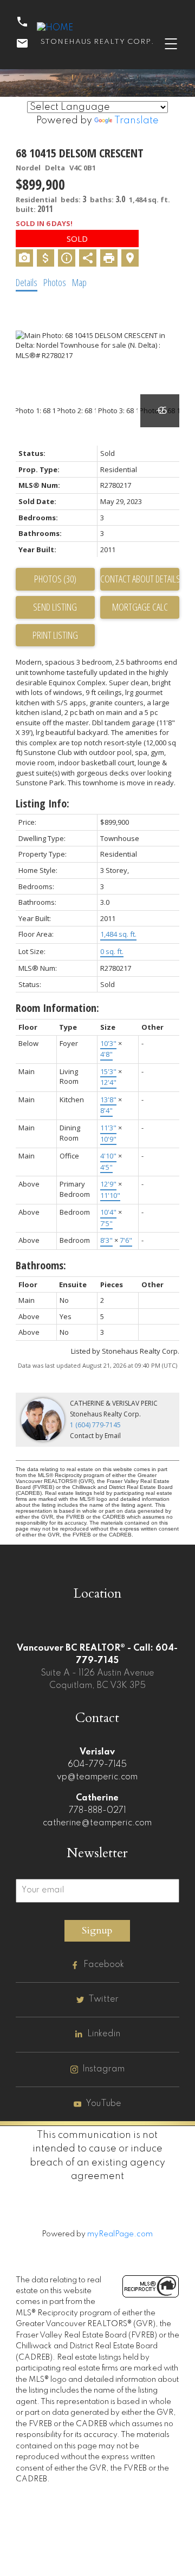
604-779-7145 (97, 1765)
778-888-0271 (97, 1811)
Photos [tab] (55, 282)
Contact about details (140, 579)
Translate (136, 121)
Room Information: (57, 1008)
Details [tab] (27, 282)
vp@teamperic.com (97, 1777)
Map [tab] (79, 282)
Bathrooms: (41, 1265)
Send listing (55, 607)
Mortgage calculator (140, 607)
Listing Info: (43, 803)
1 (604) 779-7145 (95, 1425)
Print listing (55, 635)
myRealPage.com (120, 2234)
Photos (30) (55, 579)
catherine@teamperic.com (97, 1823)
